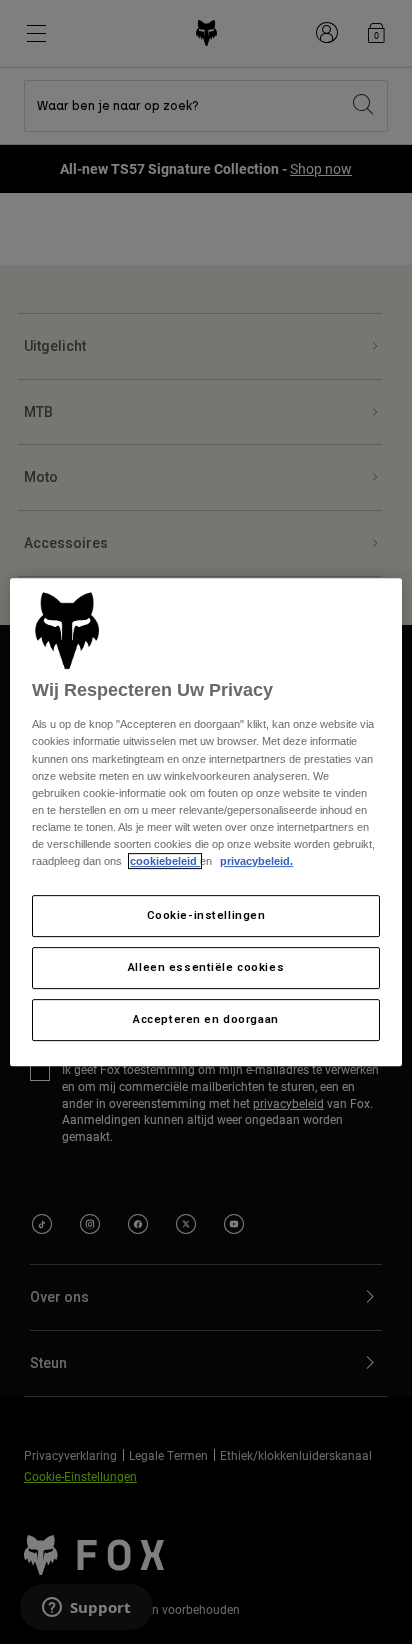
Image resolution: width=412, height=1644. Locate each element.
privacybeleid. (256, 861)
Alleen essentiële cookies (206, 967)
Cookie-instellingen (206, 915)
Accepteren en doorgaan (206, 1019)
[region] (205, 822)
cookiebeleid (165, 861)
